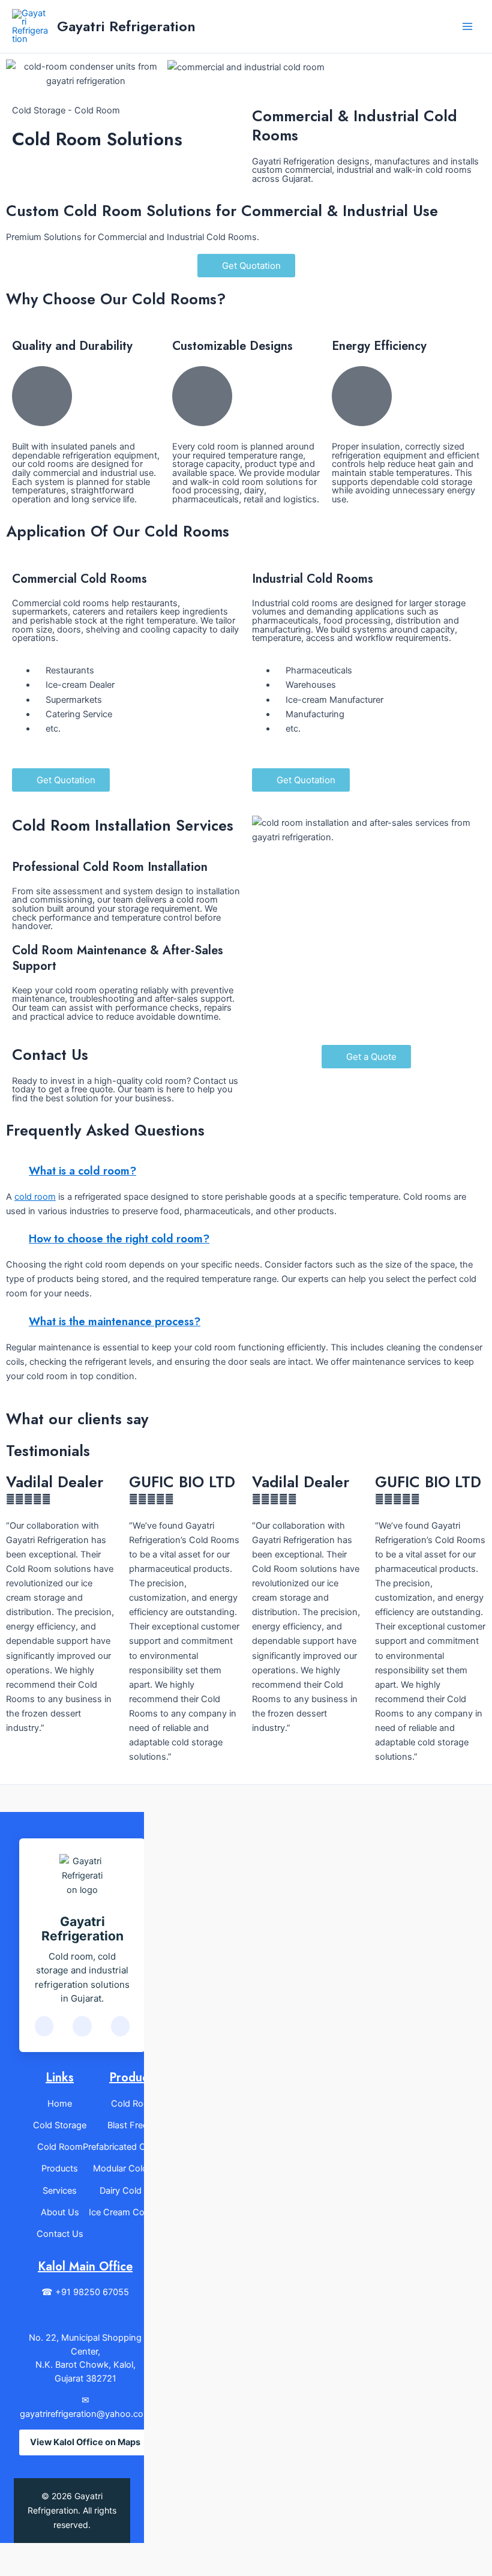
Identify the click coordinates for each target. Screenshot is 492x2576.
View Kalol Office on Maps (85, 2442)
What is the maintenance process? (115, 1321)
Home (60, 2104)
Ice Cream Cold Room (133, 2212)
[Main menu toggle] (467, 26)
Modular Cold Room (133, 2168)
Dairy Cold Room (134, 2191)
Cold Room (60, 2147)
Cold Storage (60, 2125)
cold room (35, 1197)
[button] (18, 74)
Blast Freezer (134, 2125)
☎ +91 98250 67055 (85, 2292)
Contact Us (60, 2234)
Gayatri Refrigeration (126, 26)
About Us (60, 2212)
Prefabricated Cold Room (134, 2147)
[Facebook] (44, 2026)
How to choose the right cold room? (119, 1238)
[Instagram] (120, 2026)
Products (60, 2168)
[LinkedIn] (82, 2026)
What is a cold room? (82, 1171)
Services (60, 2191)
